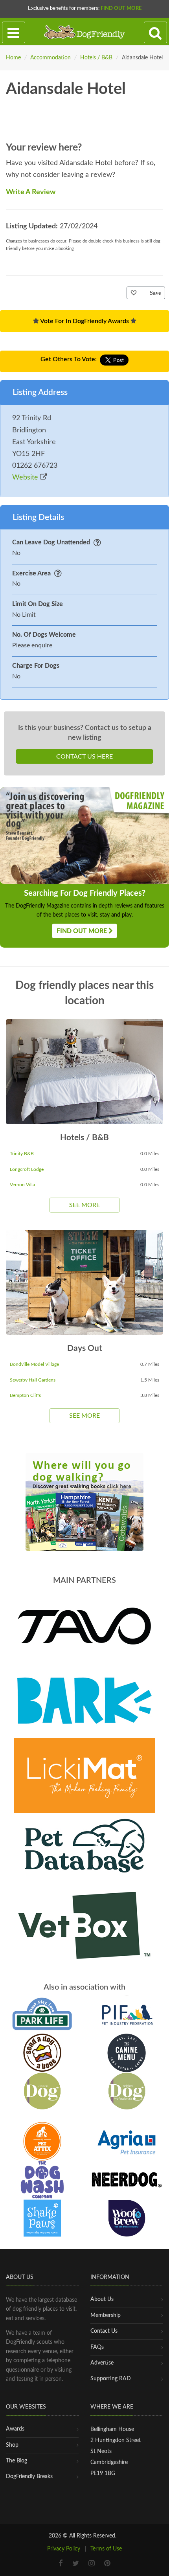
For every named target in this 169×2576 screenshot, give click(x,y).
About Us (102, 2299)
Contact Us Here (84, 757)
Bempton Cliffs (25, 1395)
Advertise (102, 2363)
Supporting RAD (111, 2379)
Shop (12, 2445)
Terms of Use (106, 2549)
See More (84, 1205)
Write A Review (31, 192)
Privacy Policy (64, 2549)
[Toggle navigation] (14, 33)
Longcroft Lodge (27, 1169)
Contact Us (104, 2331)
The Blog (17, 2461)
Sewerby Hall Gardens (33, 1380)
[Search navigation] (155, 33)
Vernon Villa (22, 1185)
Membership (106, 2315)
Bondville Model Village (34, 1364)
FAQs (97, 2347)
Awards (15, 2429)
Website (26, 478)
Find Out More (121, 8)
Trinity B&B (22, 1154)
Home (13, 58)
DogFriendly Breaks (29, 2477)
